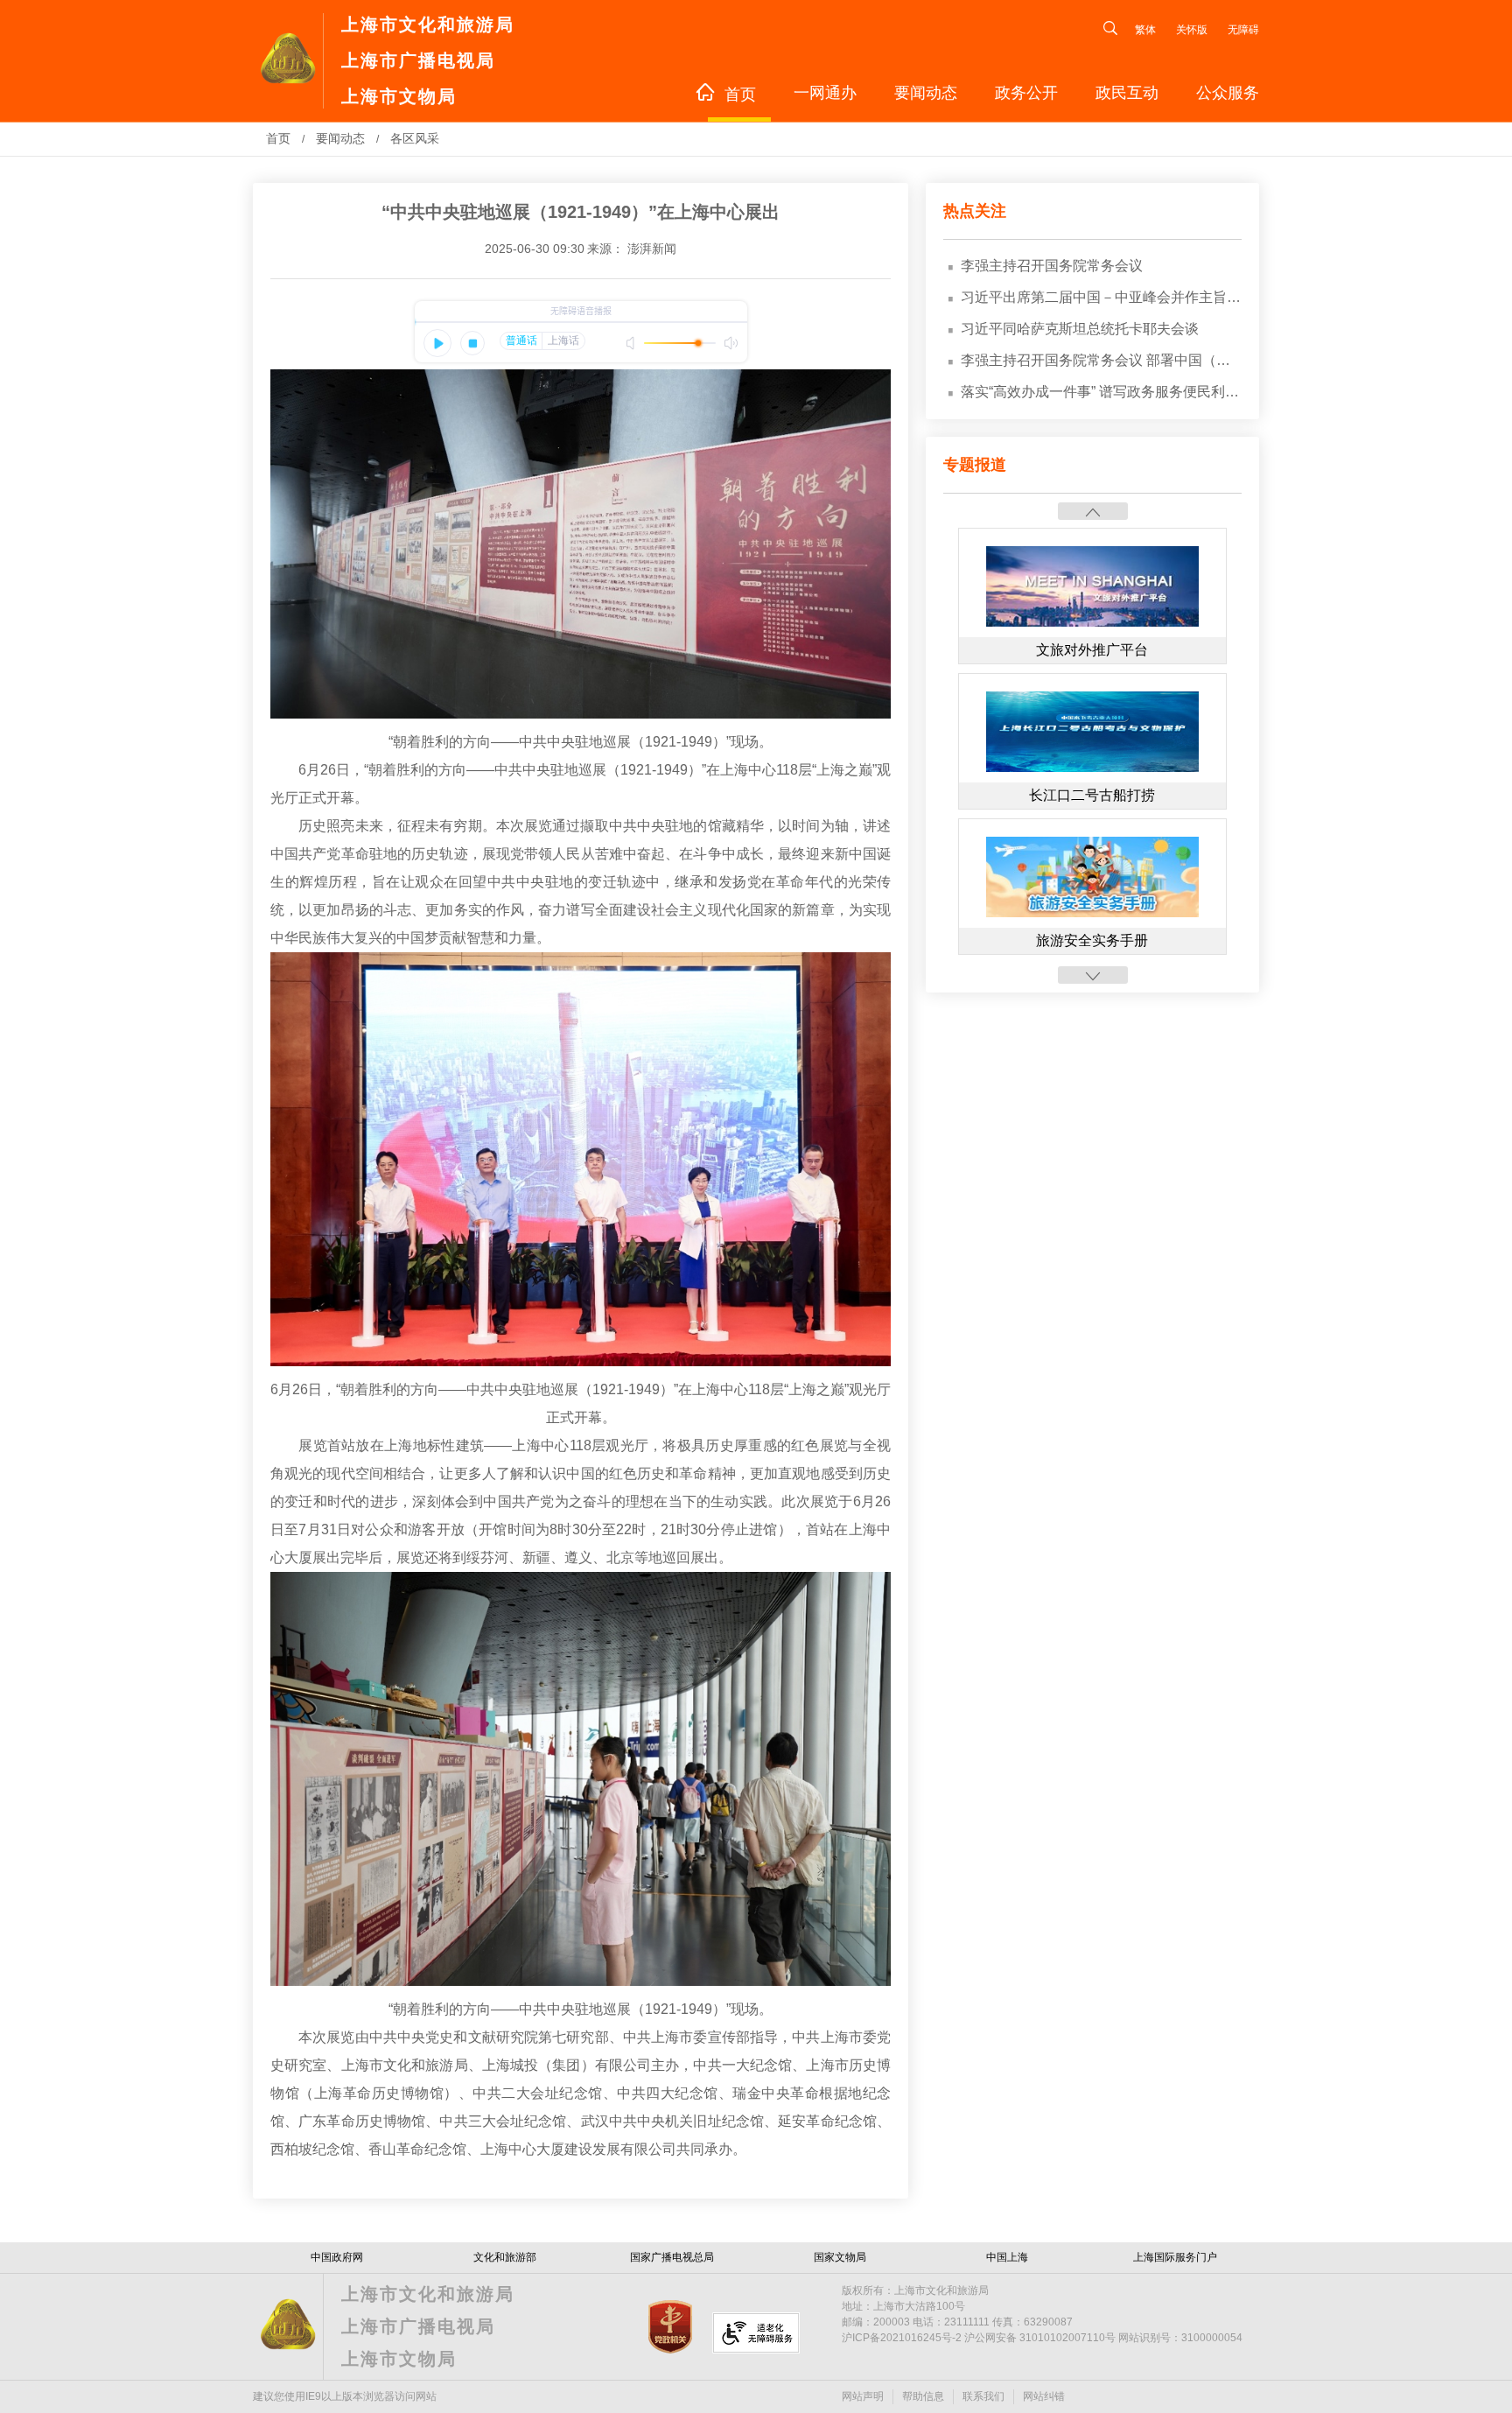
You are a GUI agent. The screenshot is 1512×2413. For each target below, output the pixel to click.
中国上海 (1007, 2257)
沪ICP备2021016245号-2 (902, 2338)
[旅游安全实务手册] (1093, 914)
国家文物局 (840, 2257)
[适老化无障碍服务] (756, 2333)
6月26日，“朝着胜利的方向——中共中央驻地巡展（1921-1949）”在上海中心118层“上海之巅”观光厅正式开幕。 (581, 784)
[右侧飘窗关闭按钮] (1321, 2125)
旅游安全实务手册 (1092, 940)
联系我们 (983, 2396)
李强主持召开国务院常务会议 (1052, 266)
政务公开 (1026, 93)
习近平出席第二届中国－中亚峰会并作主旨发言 (1101, 297)
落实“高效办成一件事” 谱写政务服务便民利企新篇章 (1101, 392)
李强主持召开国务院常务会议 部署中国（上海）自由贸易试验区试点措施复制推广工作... (1101, 360)
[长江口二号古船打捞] (1093, 768)
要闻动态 (926, 93)
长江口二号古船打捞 (1092, 795)
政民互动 (1127, 93)
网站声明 (863, 2396)
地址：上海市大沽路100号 (903, 2306)
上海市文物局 (399, 96)
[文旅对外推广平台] (1093, 623)
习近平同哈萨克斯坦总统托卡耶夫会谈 (1080, 329)
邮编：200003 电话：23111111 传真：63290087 (957, 2322)
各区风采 (415, 138)
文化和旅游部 (505, 2257)
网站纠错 (1044, 2396)
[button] (1093, 511)
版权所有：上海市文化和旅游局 (915, 2290)
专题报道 (975, 465)
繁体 (1145, 30)
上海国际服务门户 (1175, 2257)
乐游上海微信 (1306, 2221)
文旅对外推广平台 (1092, 650)
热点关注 (975, 211)
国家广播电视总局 (672, 2257)
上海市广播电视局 (418, 60)
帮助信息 (923, 2396)
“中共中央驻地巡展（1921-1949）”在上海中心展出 (581, 212)
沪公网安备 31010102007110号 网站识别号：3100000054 (1042, 2338)
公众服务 (1228, 93)
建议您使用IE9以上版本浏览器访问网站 (345, 2396)
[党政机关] (679, 2350)
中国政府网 (337, 2257)
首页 (740, 95)
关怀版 (1193, 30)
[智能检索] (1102, 30)
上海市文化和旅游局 (428, 25)
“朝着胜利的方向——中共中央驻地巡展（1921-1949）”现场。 (581, 742)
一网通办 (825, 93)
